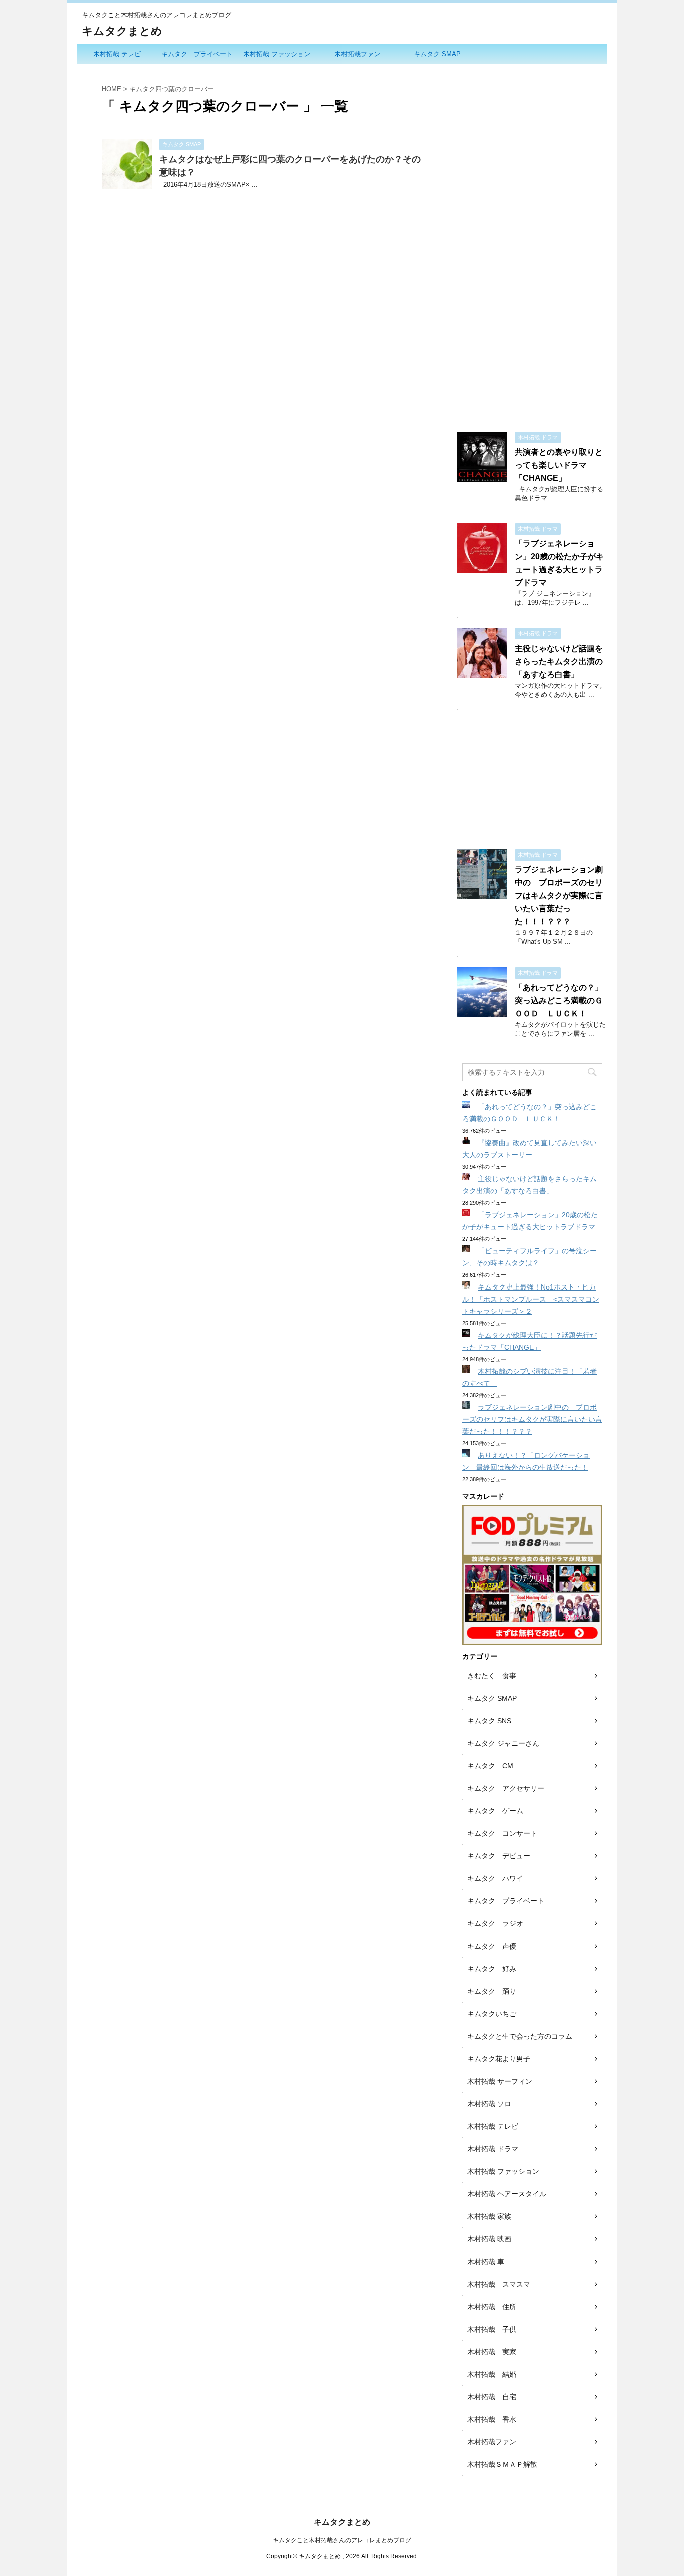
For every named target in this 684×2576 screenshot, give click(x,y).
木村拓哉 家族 (489, 2216)
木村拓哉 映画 (489, 2239)
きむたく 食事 (492, 1676)
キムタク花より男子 (499, 2059)
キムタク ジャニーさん (503, 1743)
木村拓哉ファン (357, 54)
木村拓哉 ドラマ (493, 2149)
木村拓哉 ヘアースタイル (507, 2194)
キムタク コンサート (502, 1833)
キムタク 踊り (492, 1991)
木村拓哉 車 (486, 2262)
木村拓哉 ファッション (277, 54)
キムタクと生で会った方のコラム (520, 2036)
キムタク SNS (489, 1721)
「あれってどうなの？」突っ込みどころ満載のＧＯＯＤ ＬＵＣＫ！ (559, 1000)
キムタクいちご (492, 2014)
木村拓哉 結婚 (492, 2374)
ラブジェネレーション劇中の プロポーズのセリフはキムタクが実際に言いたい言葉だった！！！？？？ (559, 896)
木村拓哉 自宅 (492, 2397)
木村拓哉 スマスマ (499, 2284)
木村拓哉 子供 (492, 2329)
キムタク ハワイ (495, 1878)
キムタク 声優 (492, 1946)
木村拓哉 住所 (492, 2307)
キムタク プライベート (197, 54)
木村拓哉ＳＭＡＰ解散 (502, 2464)
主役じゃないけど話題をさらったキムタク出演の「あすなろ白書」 (559, 661)
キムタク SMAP (437, 54)
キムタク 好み (492, 1969)
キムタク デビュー (499, 1856)
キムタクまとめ (122, 31)
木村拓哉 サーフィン (500, 2081)
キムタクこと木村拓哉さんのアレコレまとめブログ (342, 2540)
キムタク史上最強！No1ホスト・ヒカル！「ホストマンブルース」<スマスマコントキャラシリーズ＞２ (531, 1299)
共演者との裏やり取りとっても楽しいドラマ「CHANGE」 (559, 465)
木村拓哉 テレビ (117, 54)
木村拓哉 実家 (492, 2352)
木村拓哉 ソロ (489, 2104)
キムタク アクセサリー (506, 1788)
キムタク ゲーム (495, 1811)
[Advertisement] (532, 219)
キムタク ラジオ (495, 1923)
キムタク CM (490, 1766)
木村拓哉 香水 (492, 2419)
